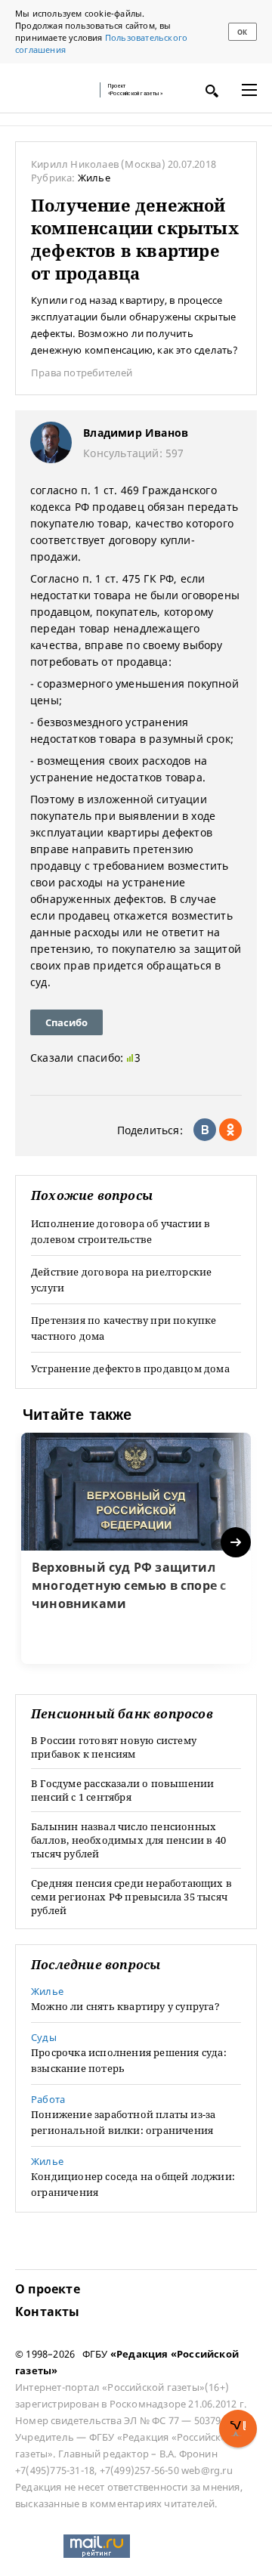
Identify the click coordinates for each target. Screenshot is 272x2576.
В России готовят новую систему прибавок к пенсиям (114, 1747)
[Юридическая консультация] (53, 90)
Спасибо (66, 1022)
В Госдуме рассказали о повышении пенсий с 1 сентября (122, 1790)
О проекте (48, 2289)
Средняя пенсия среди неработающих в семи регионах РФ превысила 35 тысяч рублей (131, 1897)
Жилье (94, 178)
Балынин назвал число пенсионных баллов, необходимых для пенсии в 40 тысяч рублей (128, 1840)
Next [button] (237, 1543)
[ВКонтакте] (205, 1130)
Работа (48, 2099)
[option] (136, 1548)
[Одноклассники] (230, 1130)
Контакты (48, 2312)
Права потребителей (82, 373)
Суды (44, 2037)
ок (242, 32)
